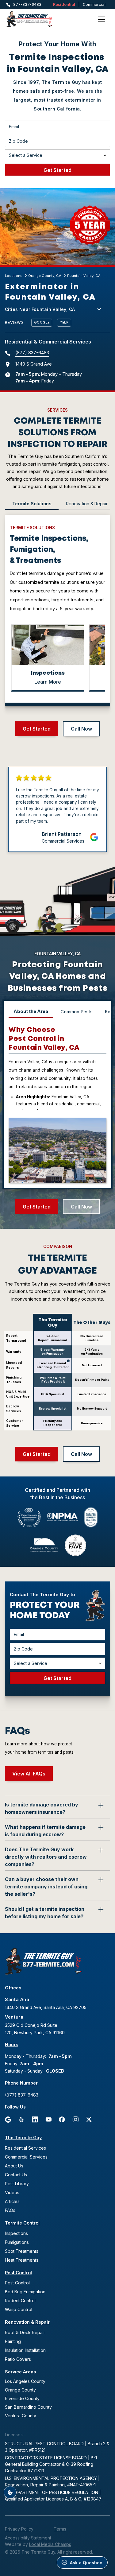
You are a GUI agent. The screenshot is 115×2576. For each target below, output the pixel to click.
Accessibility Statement (28, 2538)
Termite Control (22, 2223)
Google (42, 322)
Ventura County (21, 2416)
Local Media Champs (50, 2544)
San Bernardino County (28, 2407)
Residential (64, 4)
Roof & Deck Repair (25, 2332)
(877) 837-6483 (32, 353)
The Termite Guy (23, 2138)
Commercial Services (26, 2157)
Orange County (20, 2390)
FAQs (10, 2210)
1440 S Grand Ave (34, 364)
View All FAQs (29, 1774)
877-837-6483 (27, 4)
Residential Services (25, 2148)
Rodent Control (20, 2301)
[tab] (32, 504)
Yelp (64, 322)
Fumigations (17, 2242)
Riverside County (22, 2398)
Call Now (81, 729)
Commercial (94, 4)
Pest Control (18, 2273)
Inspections (16, 2233)
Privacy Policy (19, 2529)
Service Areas (20, 2372)
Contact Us (16, 2175)
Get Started (37, 729)
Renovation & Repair (27, 2322)
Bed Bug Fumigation (25, 2292)
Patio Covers (18, 2359)
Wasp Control (19, 2309)
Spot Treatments (22, 2251)
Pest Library (17, 2184)
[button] (102, 19)
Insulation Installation (25, 2350)
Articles (12, 2201)
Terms (60, 2529)
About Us (14, 2166)
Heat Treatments (22, 2260)
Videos (12, 2192)
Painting (13, 2341)
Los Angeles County (25, 2381)
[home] (37, 19)
